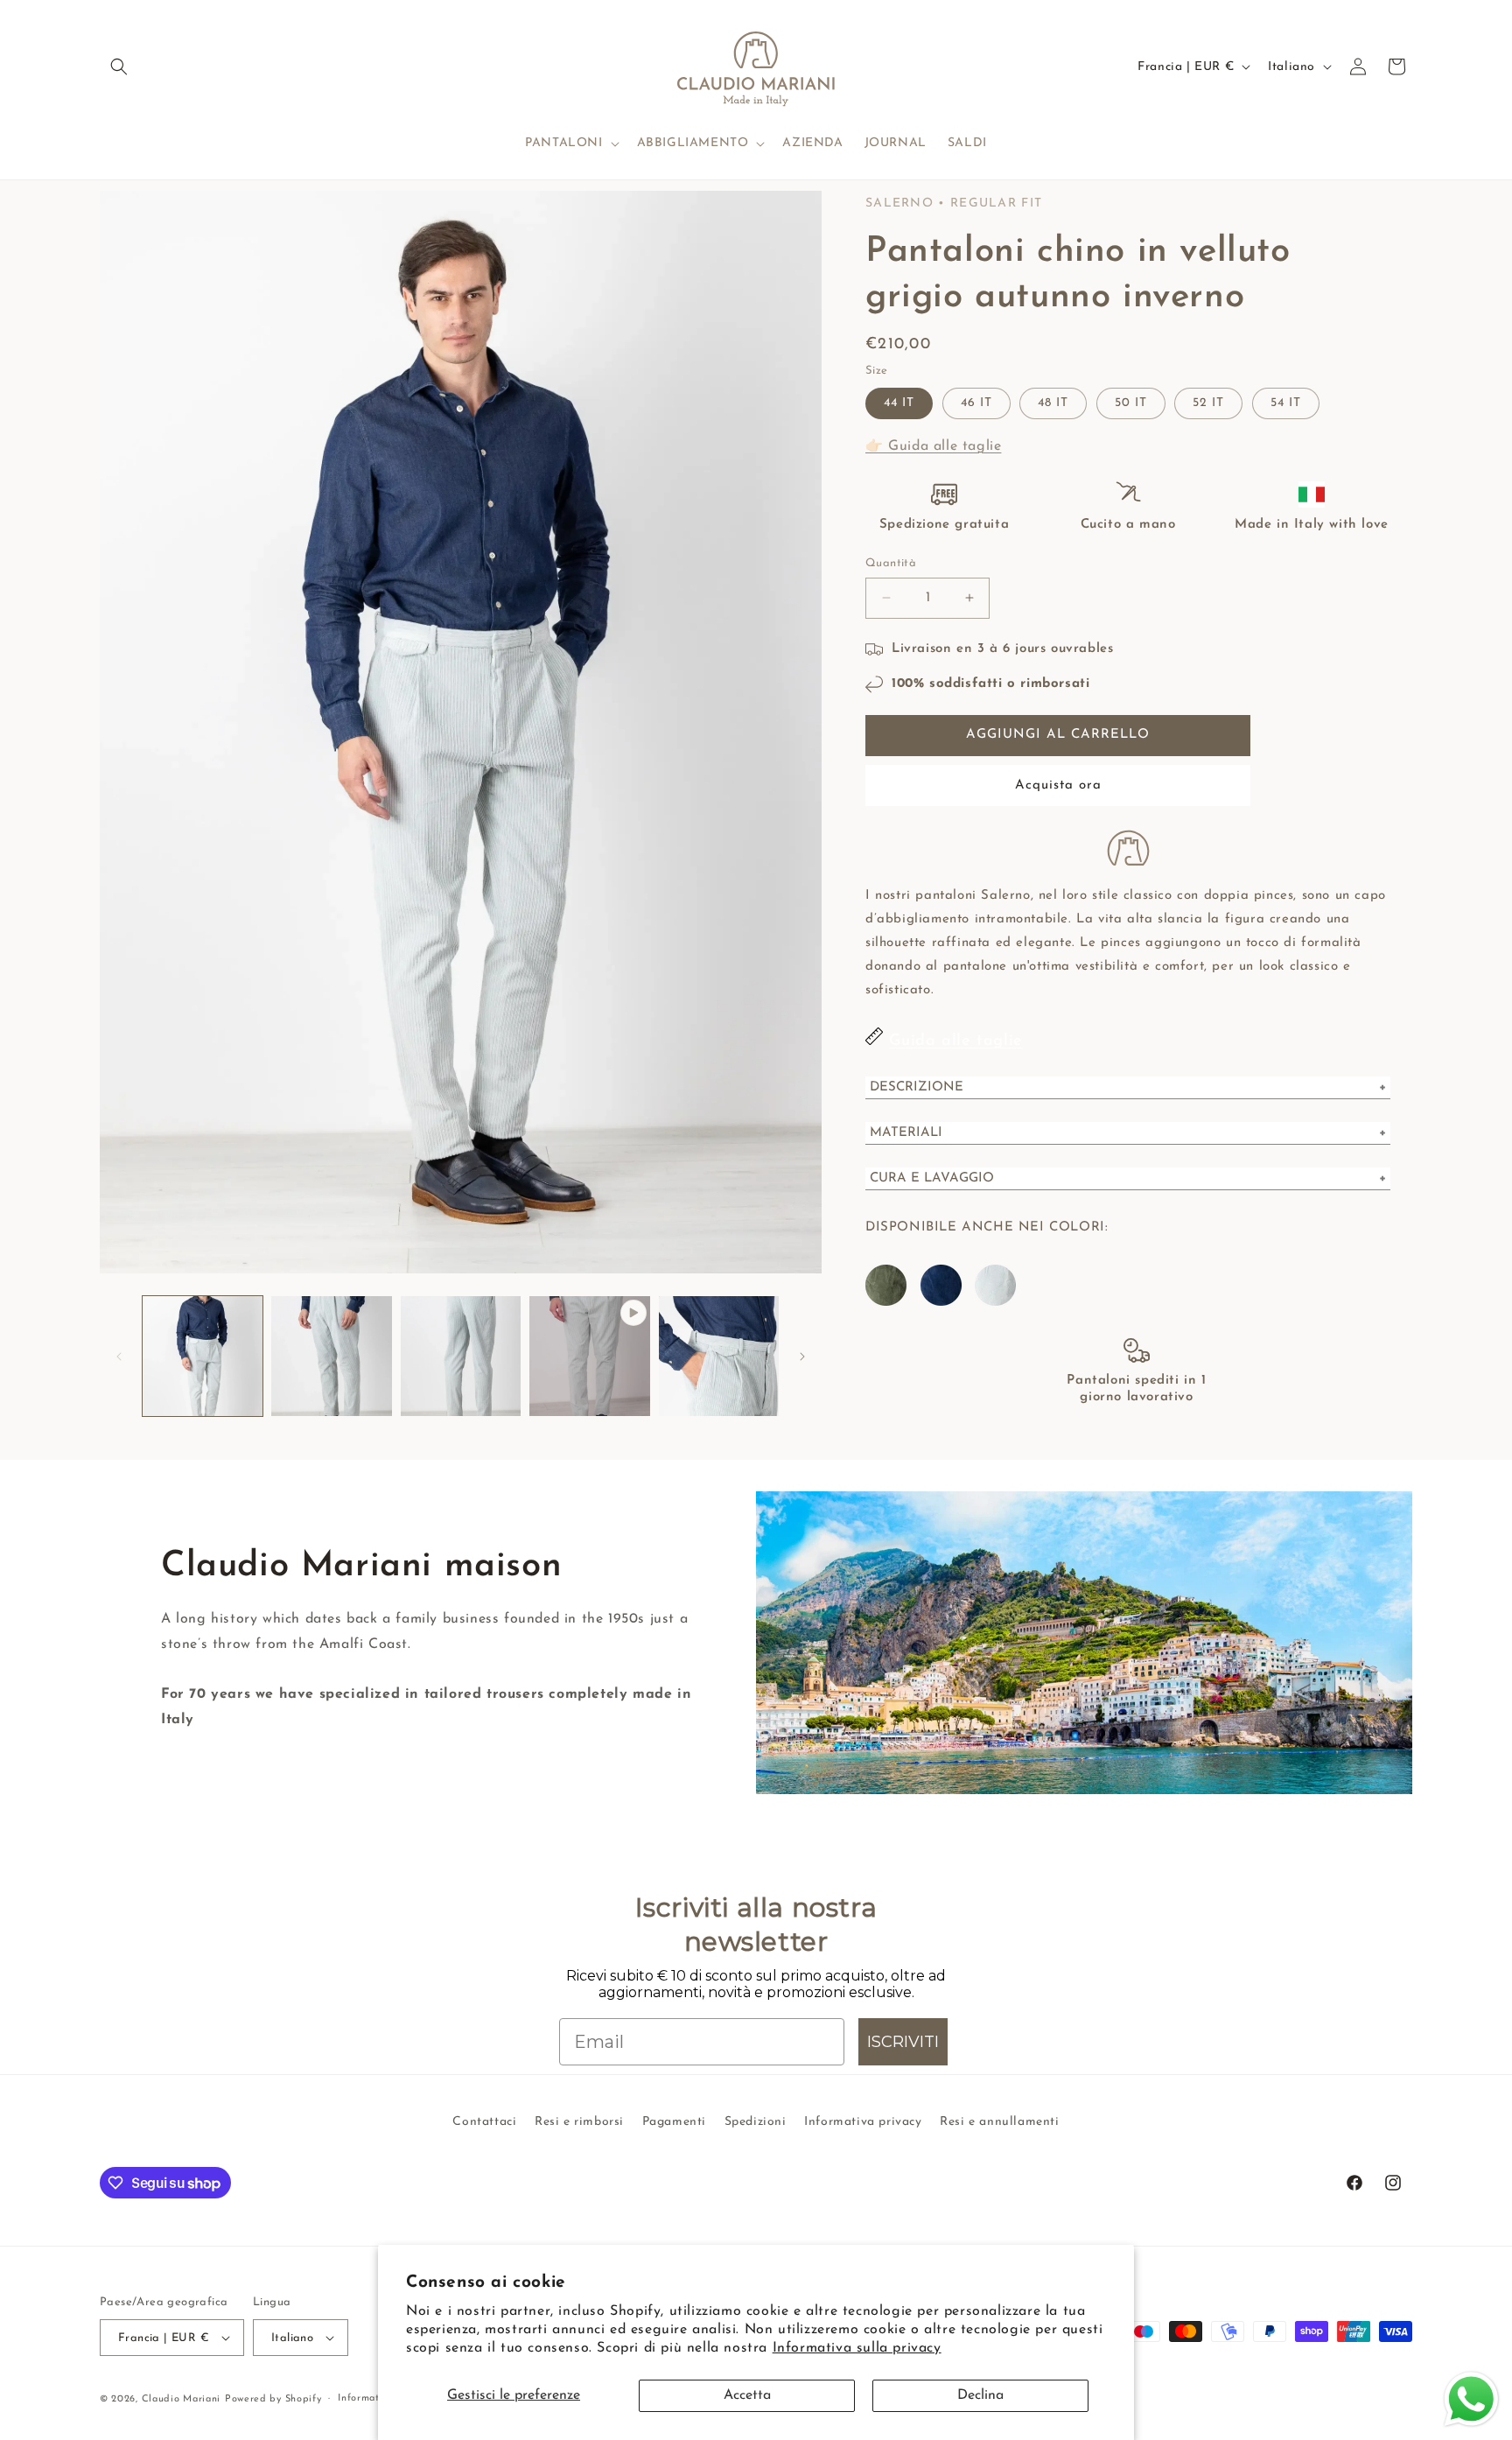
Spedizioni (756, 2122)
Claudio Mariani (182, 2399)
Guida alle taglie (956, 1041)
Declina (980, 2395)
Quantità (891, 563)
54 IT (1286, 403)
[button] (119, 67)
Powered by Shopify (273, 2399)
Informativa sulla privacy (857, 2348)
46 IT (976, 403)
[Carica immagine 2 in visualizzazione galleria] (331, 1356)
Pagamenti (674, 2122)
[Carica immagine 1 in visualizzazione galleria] (203, 1356)
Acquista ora (1058, 785)
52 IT (1208, 403)
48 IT (1053, 403)
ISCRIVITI (903, 2042)
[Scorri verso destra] (802, 1357)
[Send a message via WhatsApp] (1471, 2399)
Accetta (747, 2395)
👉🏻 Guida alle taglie (933, 446)
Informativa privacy (863, 2122)
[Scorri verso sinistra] (119, 1357)
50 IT (1131, 403)
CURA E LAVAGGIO (932, 1178)
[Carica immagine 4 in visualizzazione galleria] (719, 1356)
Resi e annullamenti (999, 2122)
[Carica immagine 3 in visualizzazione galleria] (461, 1356)
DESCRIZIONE (917, 1087)
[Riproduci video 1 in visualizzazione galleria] (589, 1356)
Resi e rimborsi (579, 2122)
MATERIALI (906, 1133)
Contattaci (484, 2122)
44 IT (899, 403)
